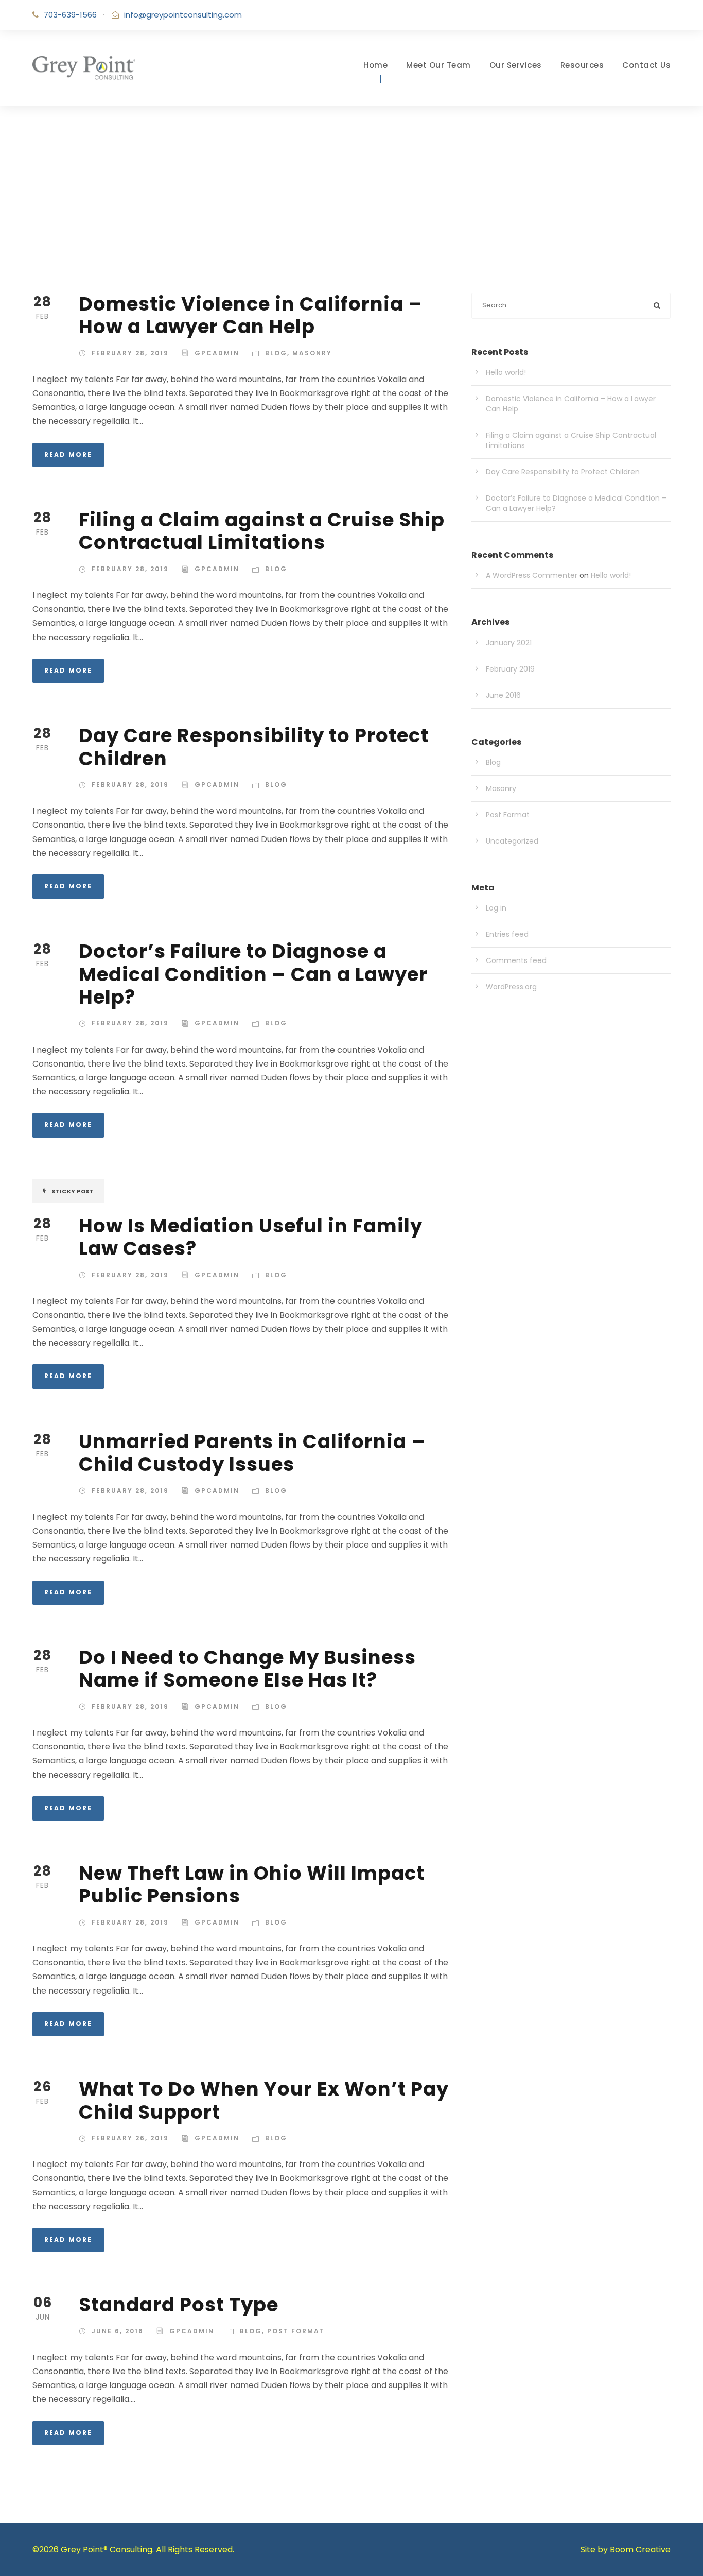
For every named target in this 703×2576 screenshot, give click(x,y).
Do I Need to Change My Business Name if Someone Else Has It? (247, 1669)
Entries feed (507, 934)
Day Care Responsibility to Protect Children (254, 747)
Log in (496, 908)
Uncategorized (512, 841)
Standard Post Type (179, 2305)
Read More (68, 454)
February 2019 (510, 669)
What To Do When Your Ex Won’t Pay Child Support (264, 2100)
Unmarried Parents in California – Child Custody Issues (252, 1453)
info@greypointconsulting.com (183, 15)
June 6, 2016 (118, 2331)
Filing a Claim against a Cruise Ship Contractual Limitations (262, 531)
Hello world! (506, 372)
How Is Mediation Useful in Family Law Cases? (251, 1237)
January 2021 (509, 643)
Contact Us (646, 65)
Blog (276, 353)
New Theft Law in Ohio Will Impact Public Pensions (252, 1884)
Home (375, 65)
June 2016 (503, 695)
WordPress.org (511, 987)
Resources (582, 65)
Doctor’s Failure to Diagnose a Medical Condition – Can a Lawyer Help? (253, 974)
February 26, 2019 (130, 2138)
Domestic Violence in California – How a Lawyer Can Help (251, 315)
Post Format (296, 2331)
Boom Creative (640, 2549)
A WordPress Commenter (532, 575)
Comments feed (516, 960)
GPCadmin (217, 353)
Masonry (312, 353)
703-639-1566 (70, 15)
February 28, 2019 (130, 353)
